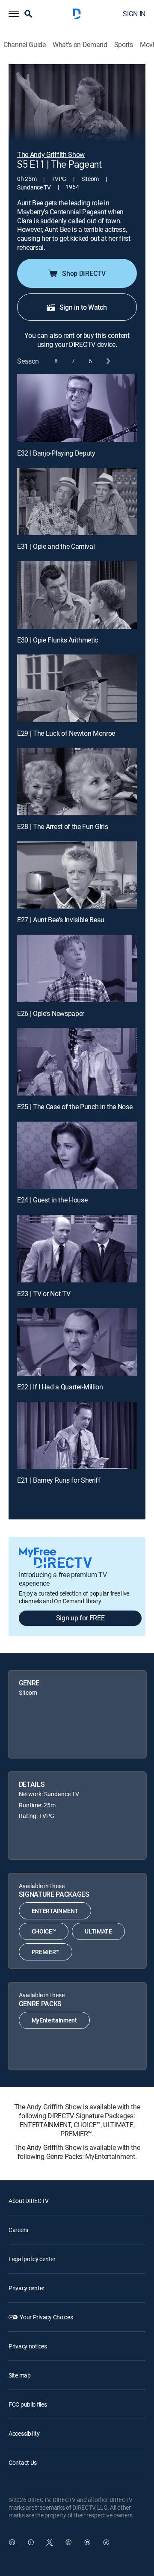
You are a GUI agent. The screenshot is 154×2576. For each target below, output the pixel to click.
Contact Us (23, 2462)
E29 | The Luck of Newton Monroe (66, 733)
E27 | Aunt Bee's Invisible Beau (61, 920)
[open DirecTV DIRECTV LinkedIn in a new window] (12, 2542)
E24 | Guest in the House (52, 1200)
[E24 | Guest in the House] (77, 1155)
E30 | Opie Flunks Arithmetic (58, 640)
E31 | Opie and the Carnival (56, 546)
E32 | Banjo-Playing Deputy (56, 453)
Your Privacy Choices (46, 2317)
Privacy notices (28, 2346)
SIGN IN (134, 14)
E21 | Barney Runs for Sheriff (59, 1480)
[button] (14, 14)
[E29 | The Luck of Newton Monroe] (77, 688)
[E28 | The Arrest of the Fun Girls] (77, 782)
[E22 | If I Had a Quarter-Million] (77, 1342)
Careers (18, 2230)
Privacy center (27, 2288)
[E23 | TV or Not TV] (77, 1249)
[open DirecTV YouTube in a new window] (87, 2542)
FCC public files (28, 2404)
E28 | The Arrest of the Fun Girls (62, 826)
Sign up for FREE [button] (80, 1618)
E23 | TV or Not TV (44, 1294)
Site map (20, 2375)
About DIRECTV (28, 2201)
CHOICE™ (44, 1931)
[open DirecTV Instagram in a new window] (68, 2542)
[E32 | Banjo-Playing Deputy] (77, 408)
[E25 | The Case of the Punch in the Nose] (77, 1062)
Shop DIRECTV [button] (84, 273)
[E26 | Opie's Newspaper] (77, 968)
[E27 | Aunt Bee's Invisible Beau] (77, 875)
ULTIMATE (98, 1931)
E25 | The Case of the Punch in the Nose (75, 1107)
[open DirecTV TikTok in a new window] (106, 2542)
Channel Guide (25, 45)
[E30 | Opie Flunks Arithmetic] (77, 595)
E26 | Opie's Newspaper (51, 1013)
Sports (124, 45)
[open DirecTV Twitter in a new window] (50, 2542)
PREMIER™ (46, 1952)
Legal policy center (32, 2259)
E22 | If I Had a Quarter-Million (60, 1387)
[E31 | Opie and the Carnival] (77, 502)
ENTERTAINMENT (55, 1911)
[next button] (108, 361)
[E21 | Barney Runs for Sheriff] (77, 1436)
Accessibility (24, 2433)
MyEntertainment (54, 2020)
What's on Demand (80, 45)
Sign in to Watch (83, 307)
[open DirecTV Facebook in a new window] (31, 2542)
